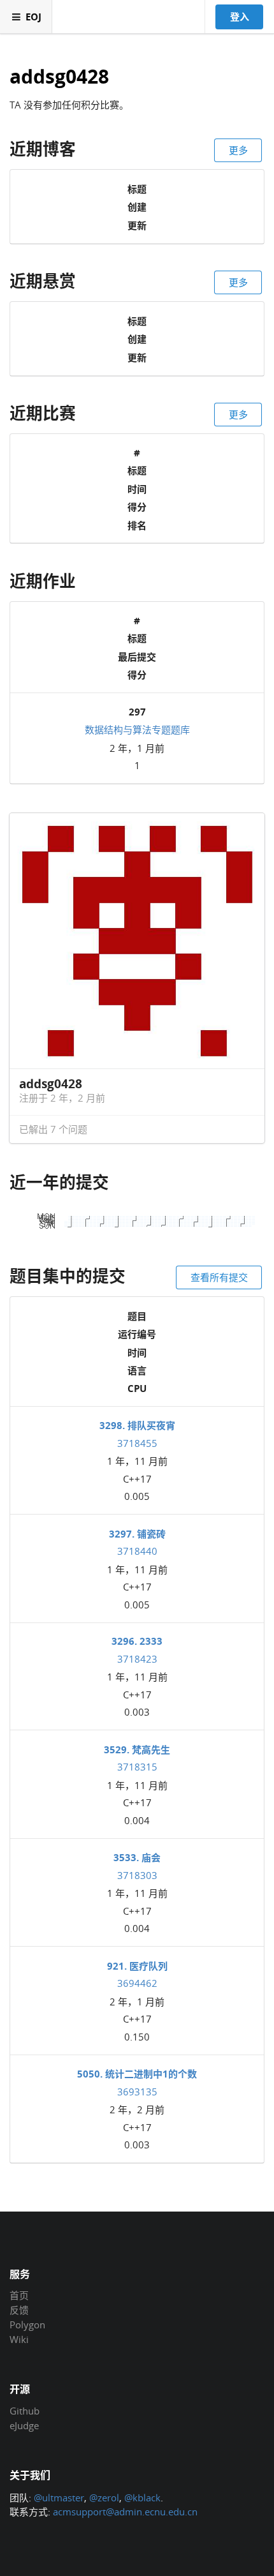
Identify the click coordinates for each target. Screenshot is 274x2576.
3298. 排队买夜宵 (137, 1425)
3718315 (137, 1767)
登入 (240, 17)
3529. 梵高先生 (137, 1749)
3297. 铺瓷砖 (137, 1534)
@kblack (142, 2497)
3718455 (137, 1443)
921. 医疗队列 (137, 1966)
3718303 (137, 1875)
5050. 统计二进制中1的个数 (137, 2074)
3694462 (137, 1983)
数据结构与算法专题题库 (137, 730)
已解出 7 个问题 (53, 1129)
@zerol (104, 2497)
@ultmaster (59, 2497)
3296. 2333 (137, 1641)
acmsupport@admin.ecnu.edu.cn (125, 2512)
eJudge (24, 2425)
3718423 (137, 1659)
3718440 (137, 1551)
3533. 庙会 (137, 1857)
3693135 (137, 2092)
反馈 (19, 2310)
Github (25, 2411)
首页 (19, 2296)
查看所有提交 (219, 1277)
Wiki (19, 2339)
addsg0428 (59, 77)
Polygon (27, 2325)
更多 (238, 150)
